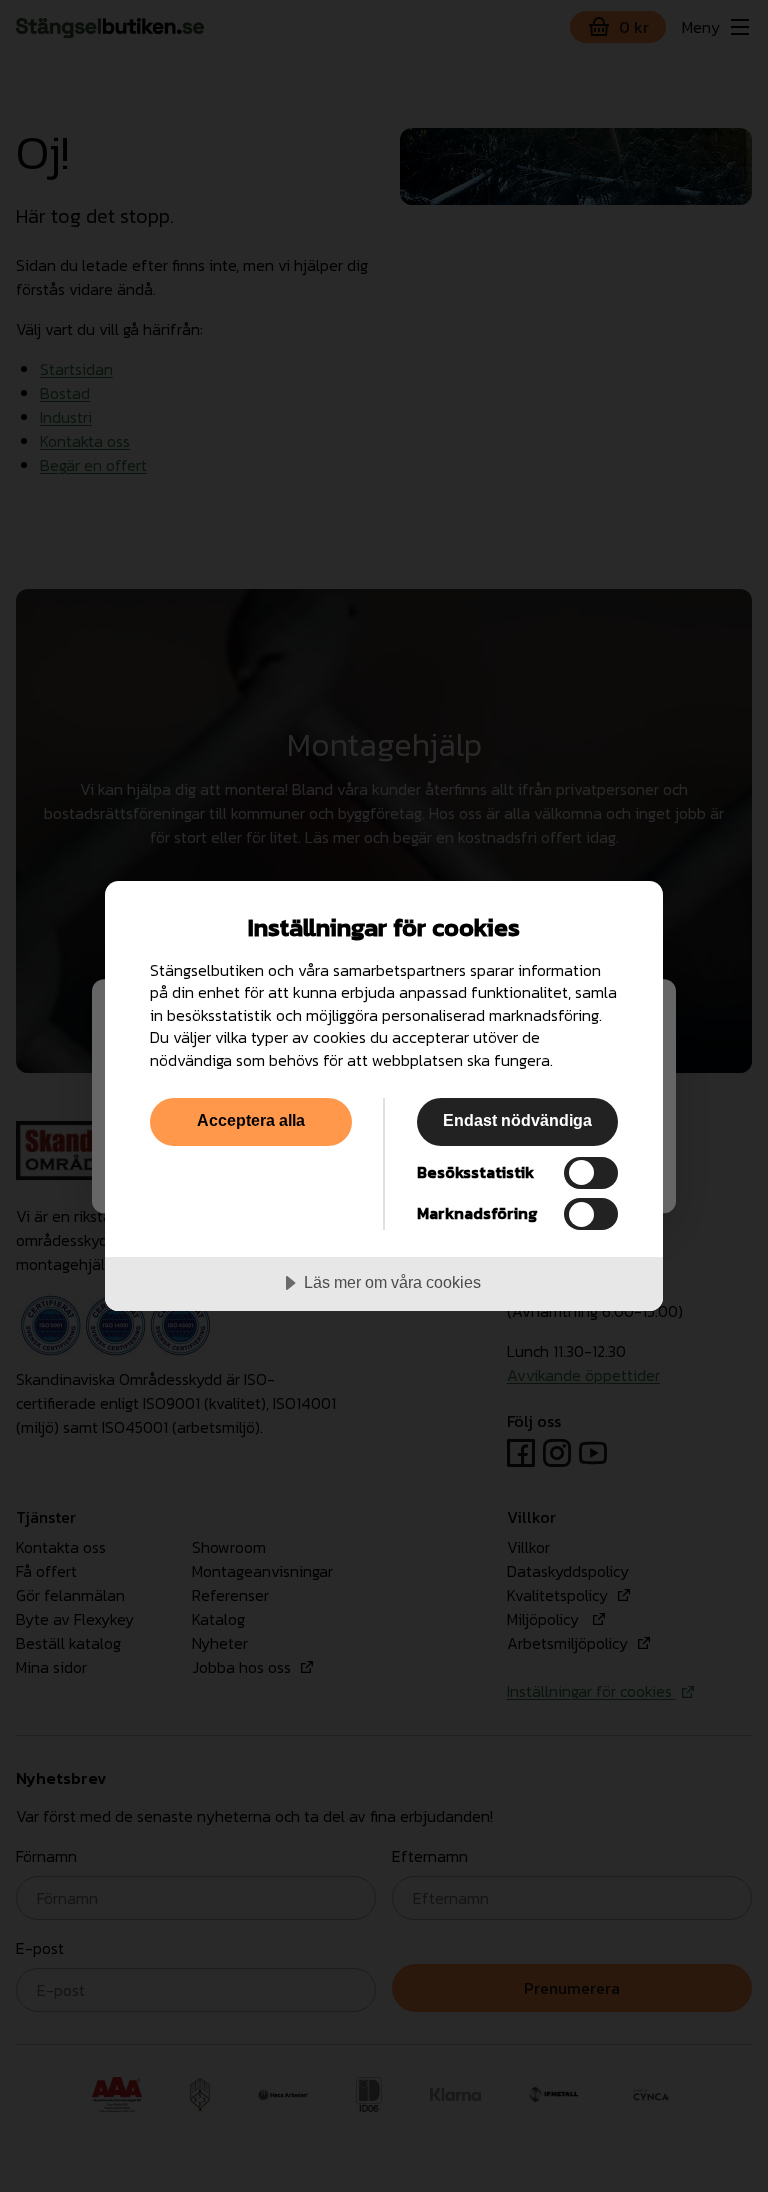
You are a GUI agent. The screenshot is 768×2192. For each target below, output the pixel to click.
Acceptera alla (251, 1120)
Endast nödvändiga (517, 1120)
